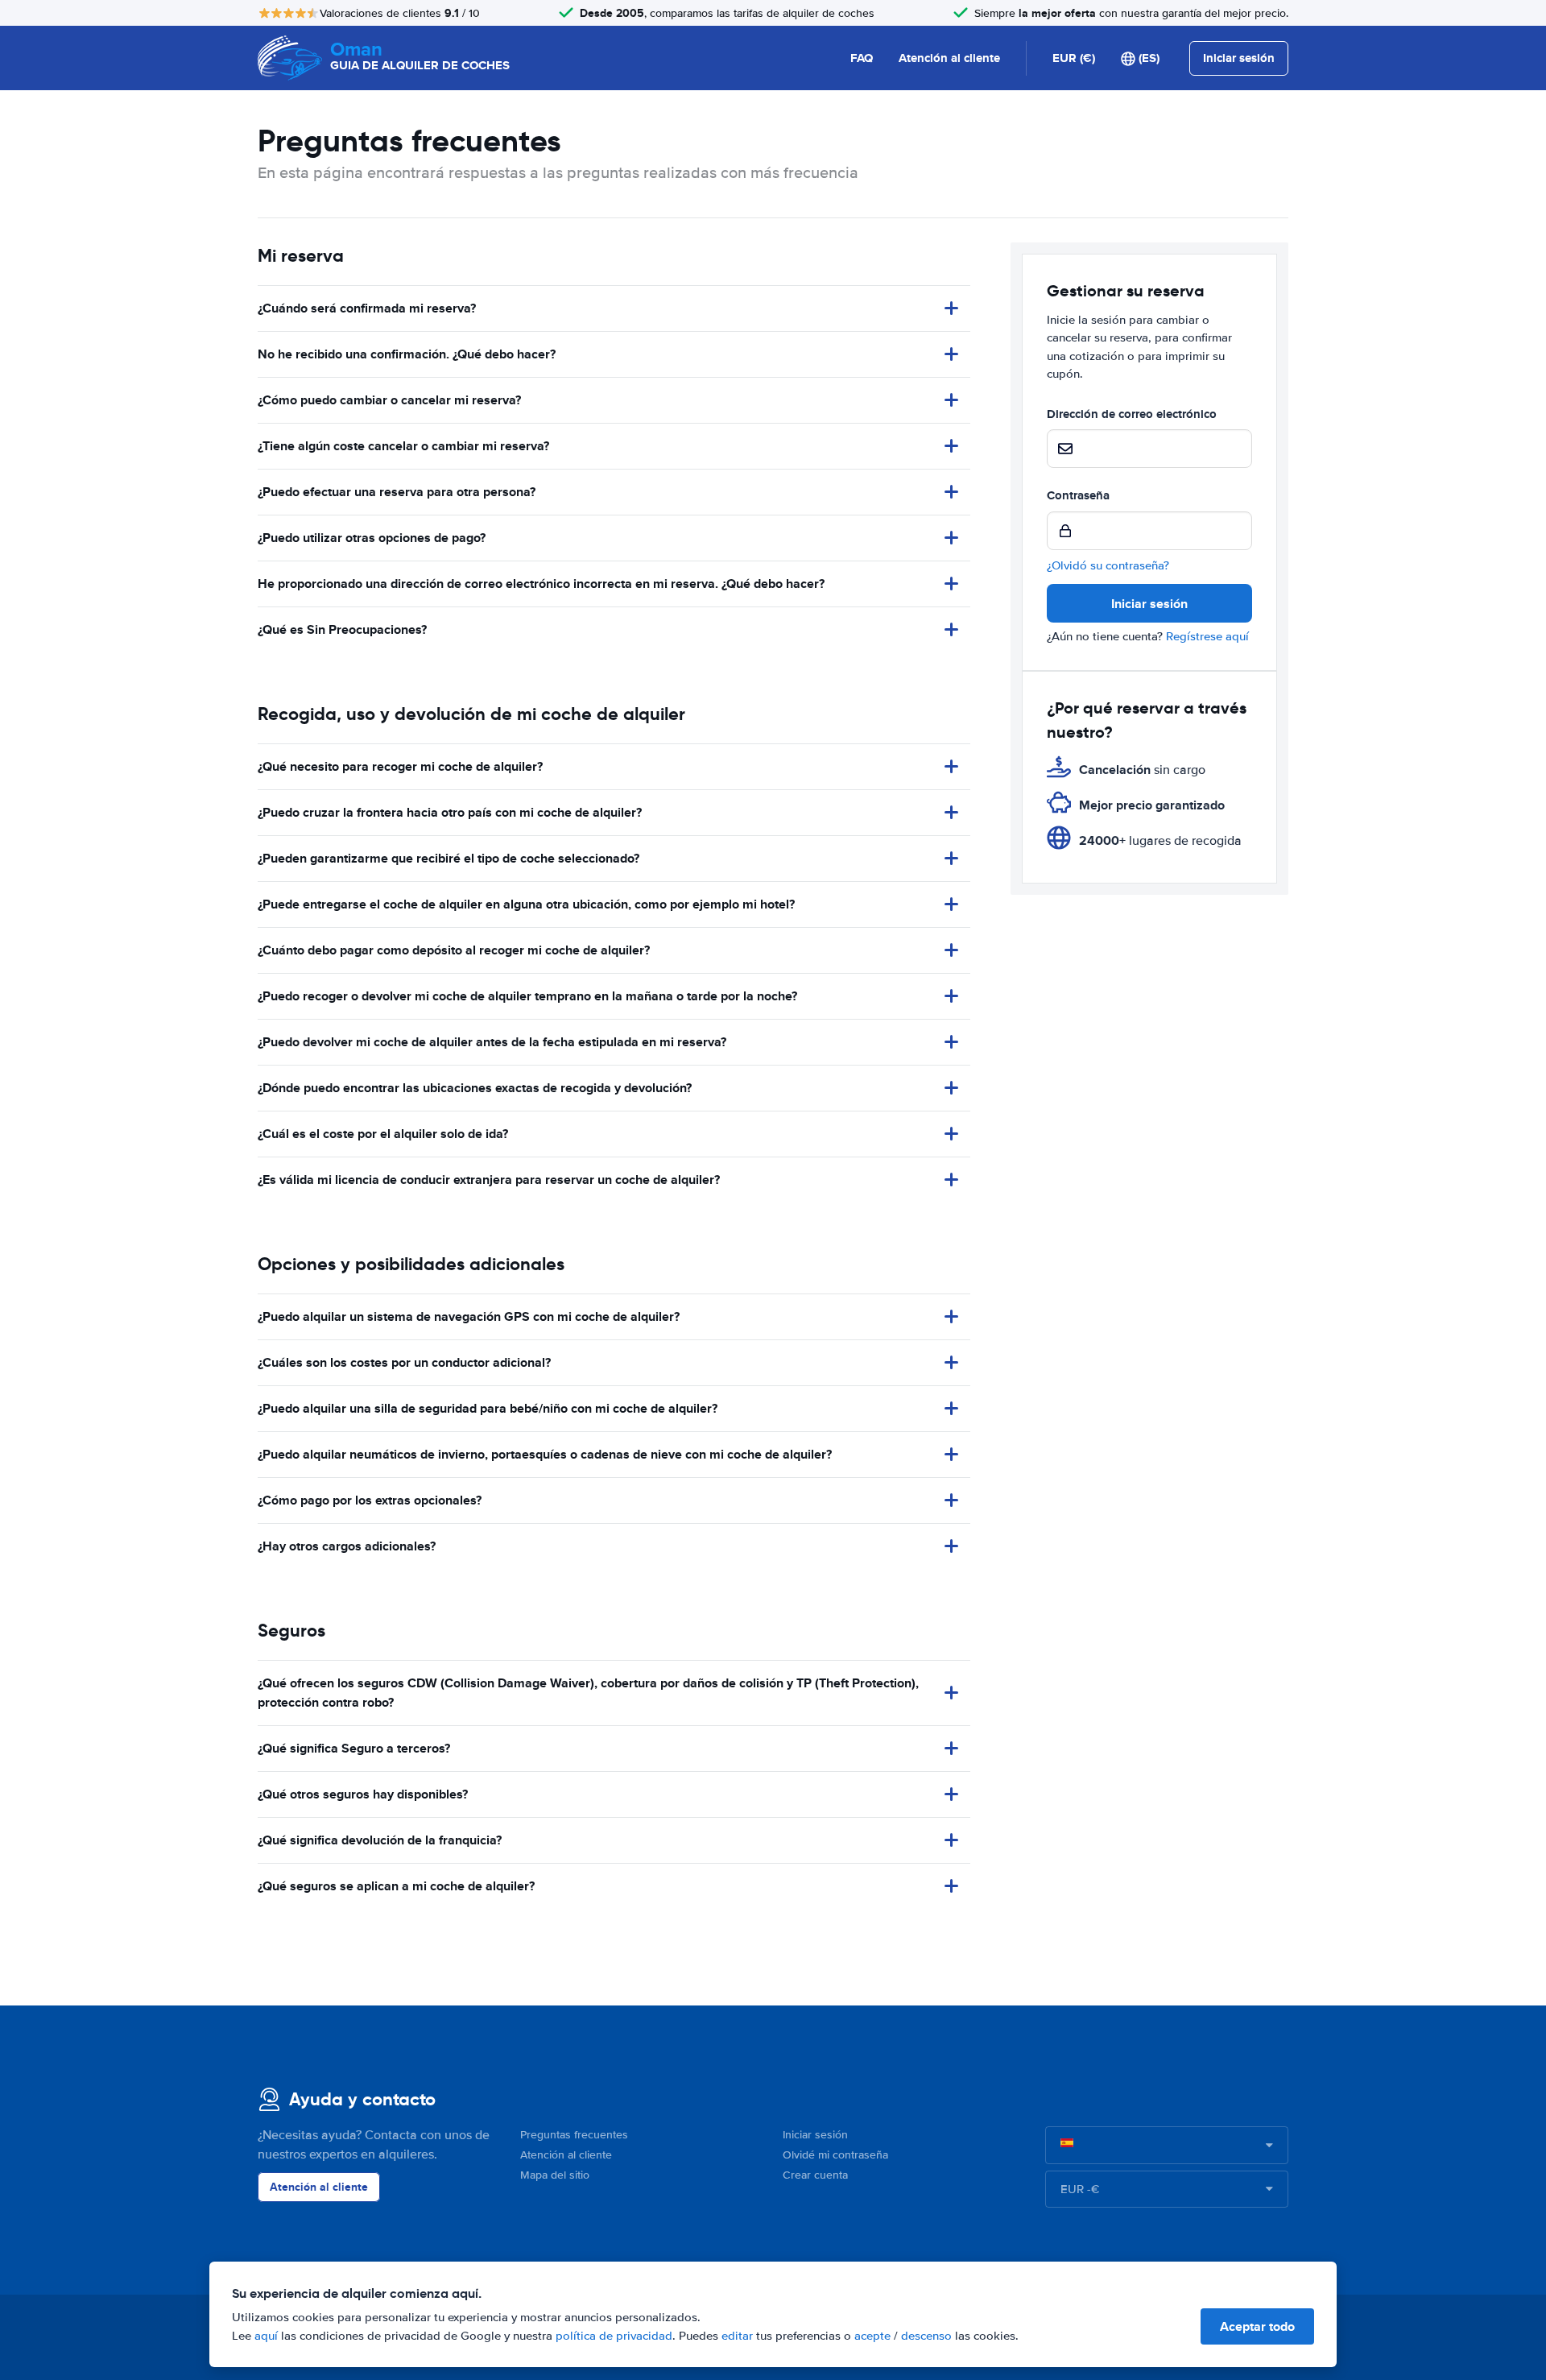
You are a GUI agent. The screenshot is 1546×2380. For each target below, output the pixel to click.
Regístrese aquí (1207, 636)
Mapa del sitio (555, 2175)
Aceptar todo (1257, 2326)
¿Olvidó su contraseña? (1108, 565)
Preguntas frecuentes (574, 2135)
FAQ (862, 58)
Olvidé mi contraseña (835, 2155)
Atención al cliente (949, 58)
